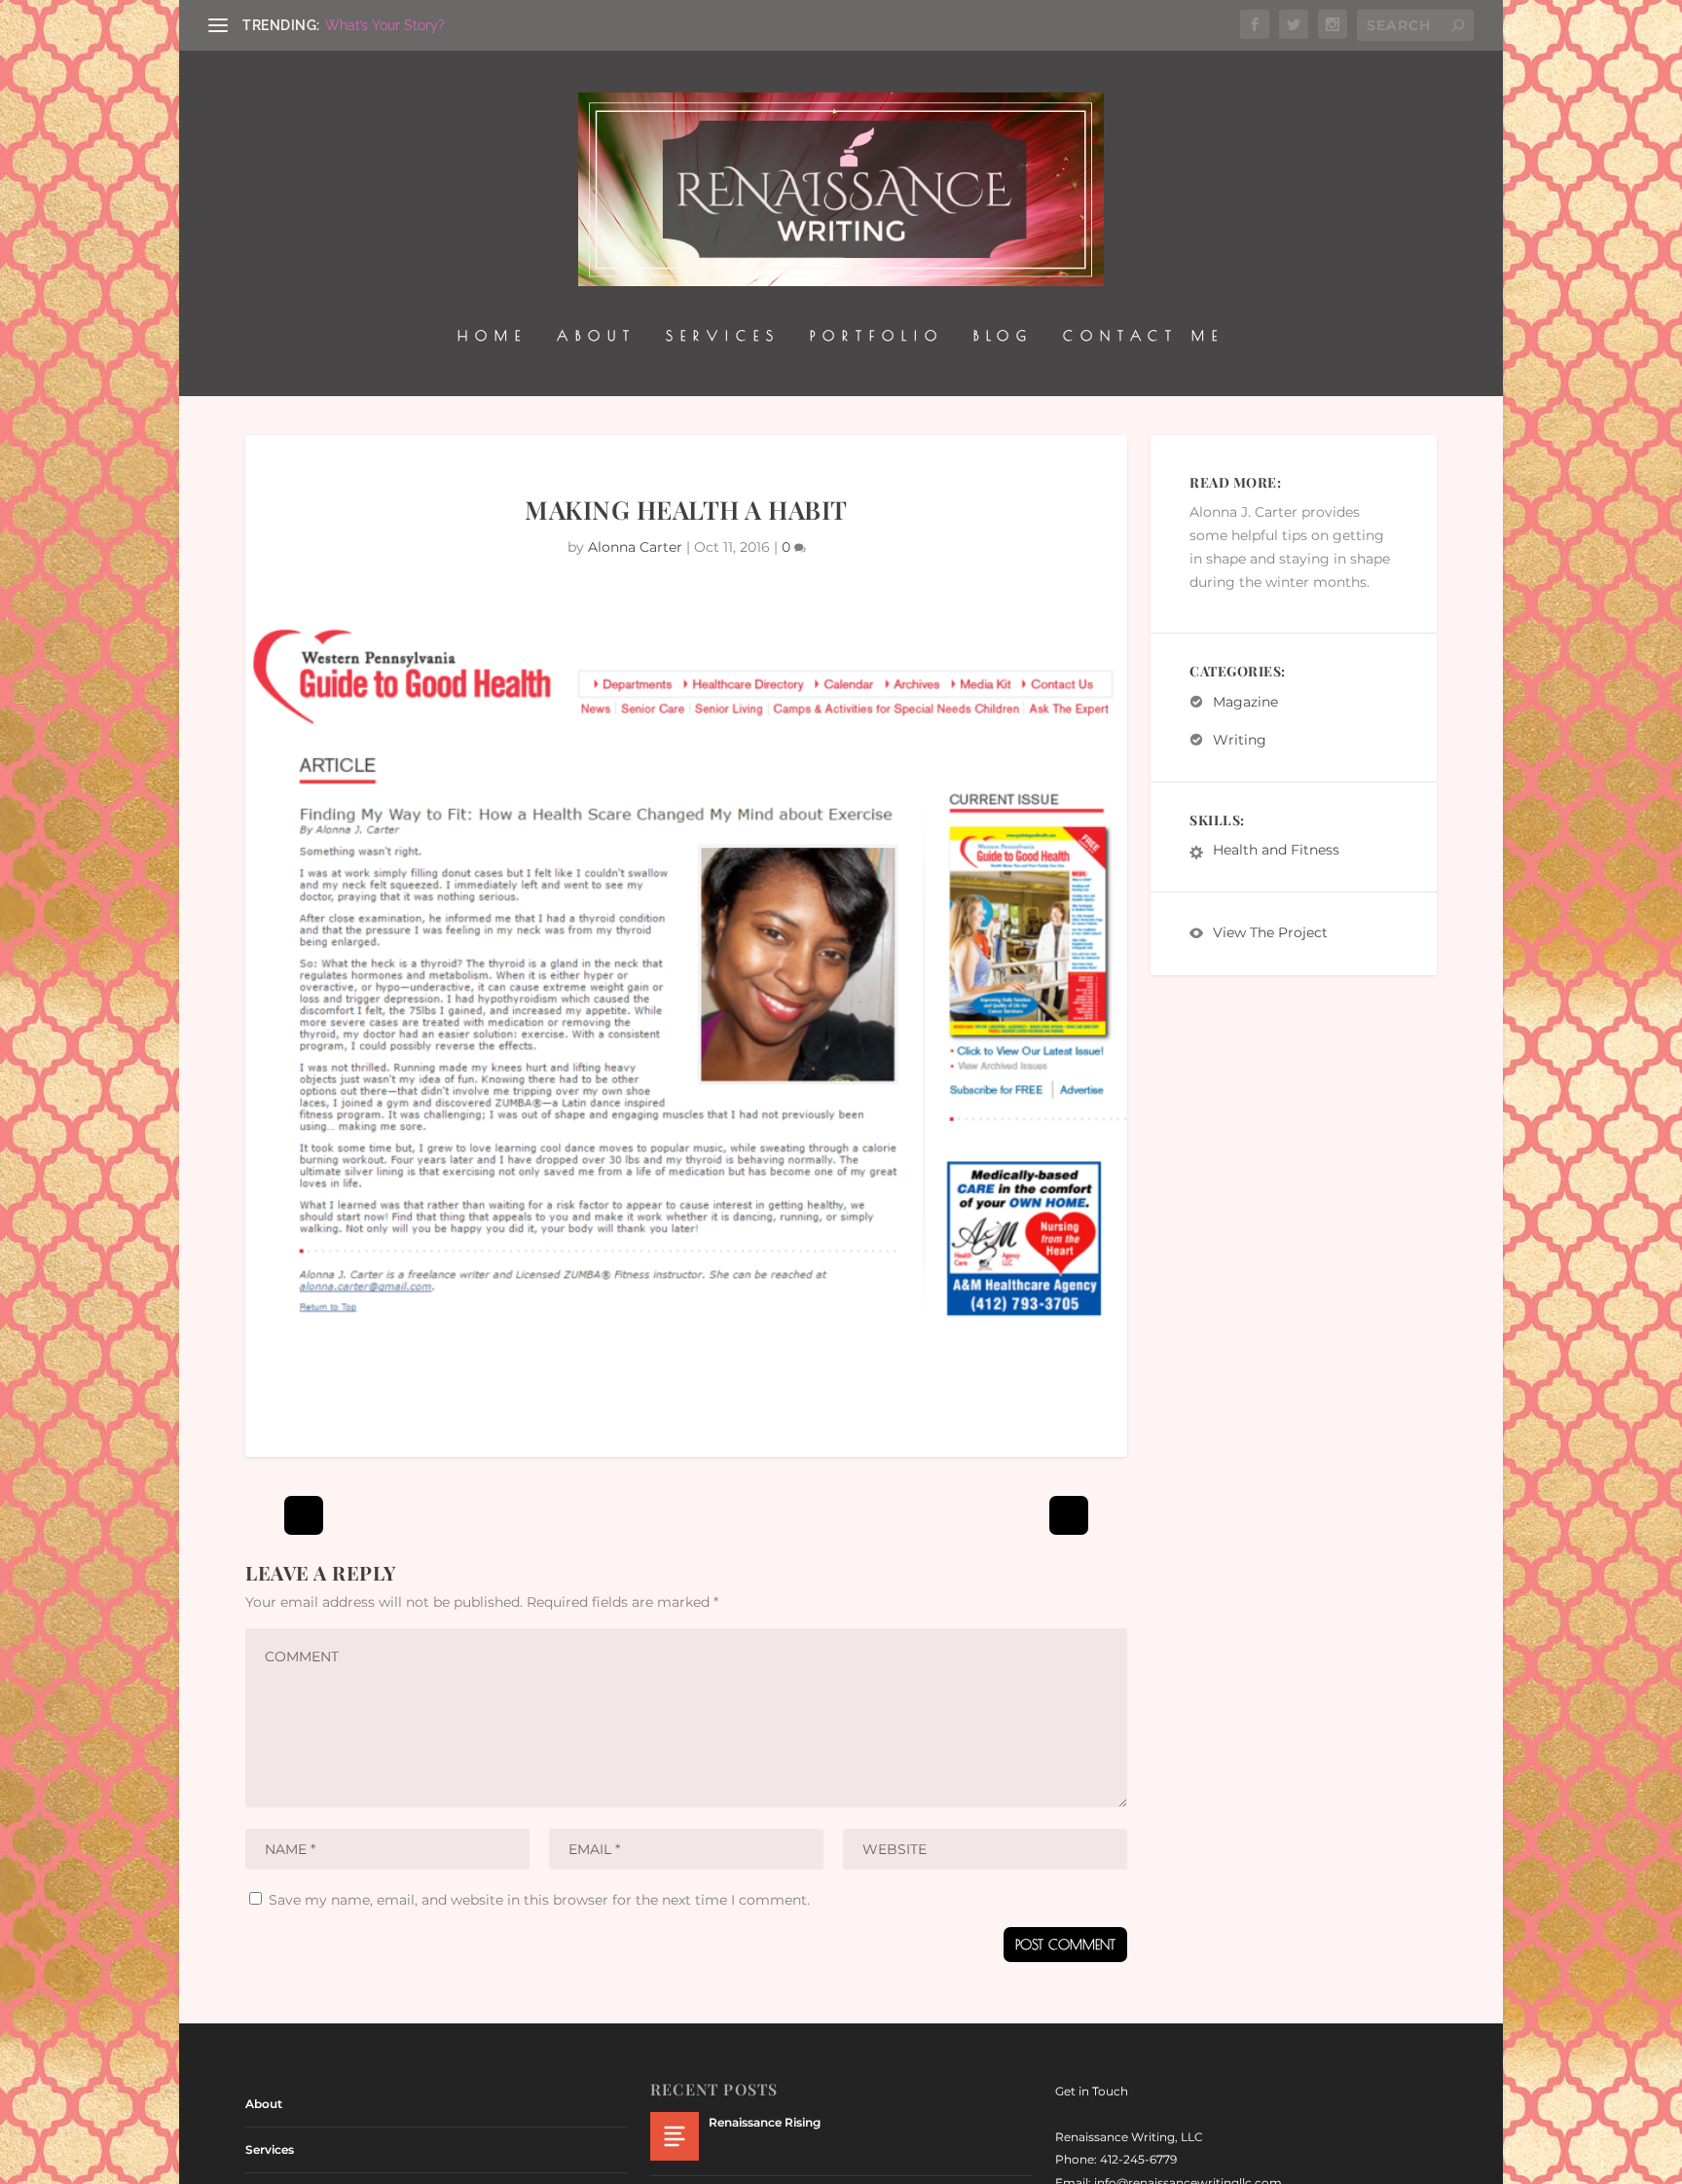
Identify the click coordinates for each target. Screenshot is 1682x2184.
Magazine (1245, 702)
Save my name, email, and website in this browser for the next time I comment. (539, 1900)
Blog (1004, 336)
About (597, 336)
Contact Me (1144, 336)
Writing (1240, 740)
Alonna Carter (635, 547)
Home (493, 336)
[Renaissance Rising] (675, 2136)
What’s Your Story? (385, 25)
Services (723, 336)
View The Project (1270, 933)
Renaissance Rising (765, 2122)
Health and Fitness (1276, 851)
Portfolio (877, 336)
